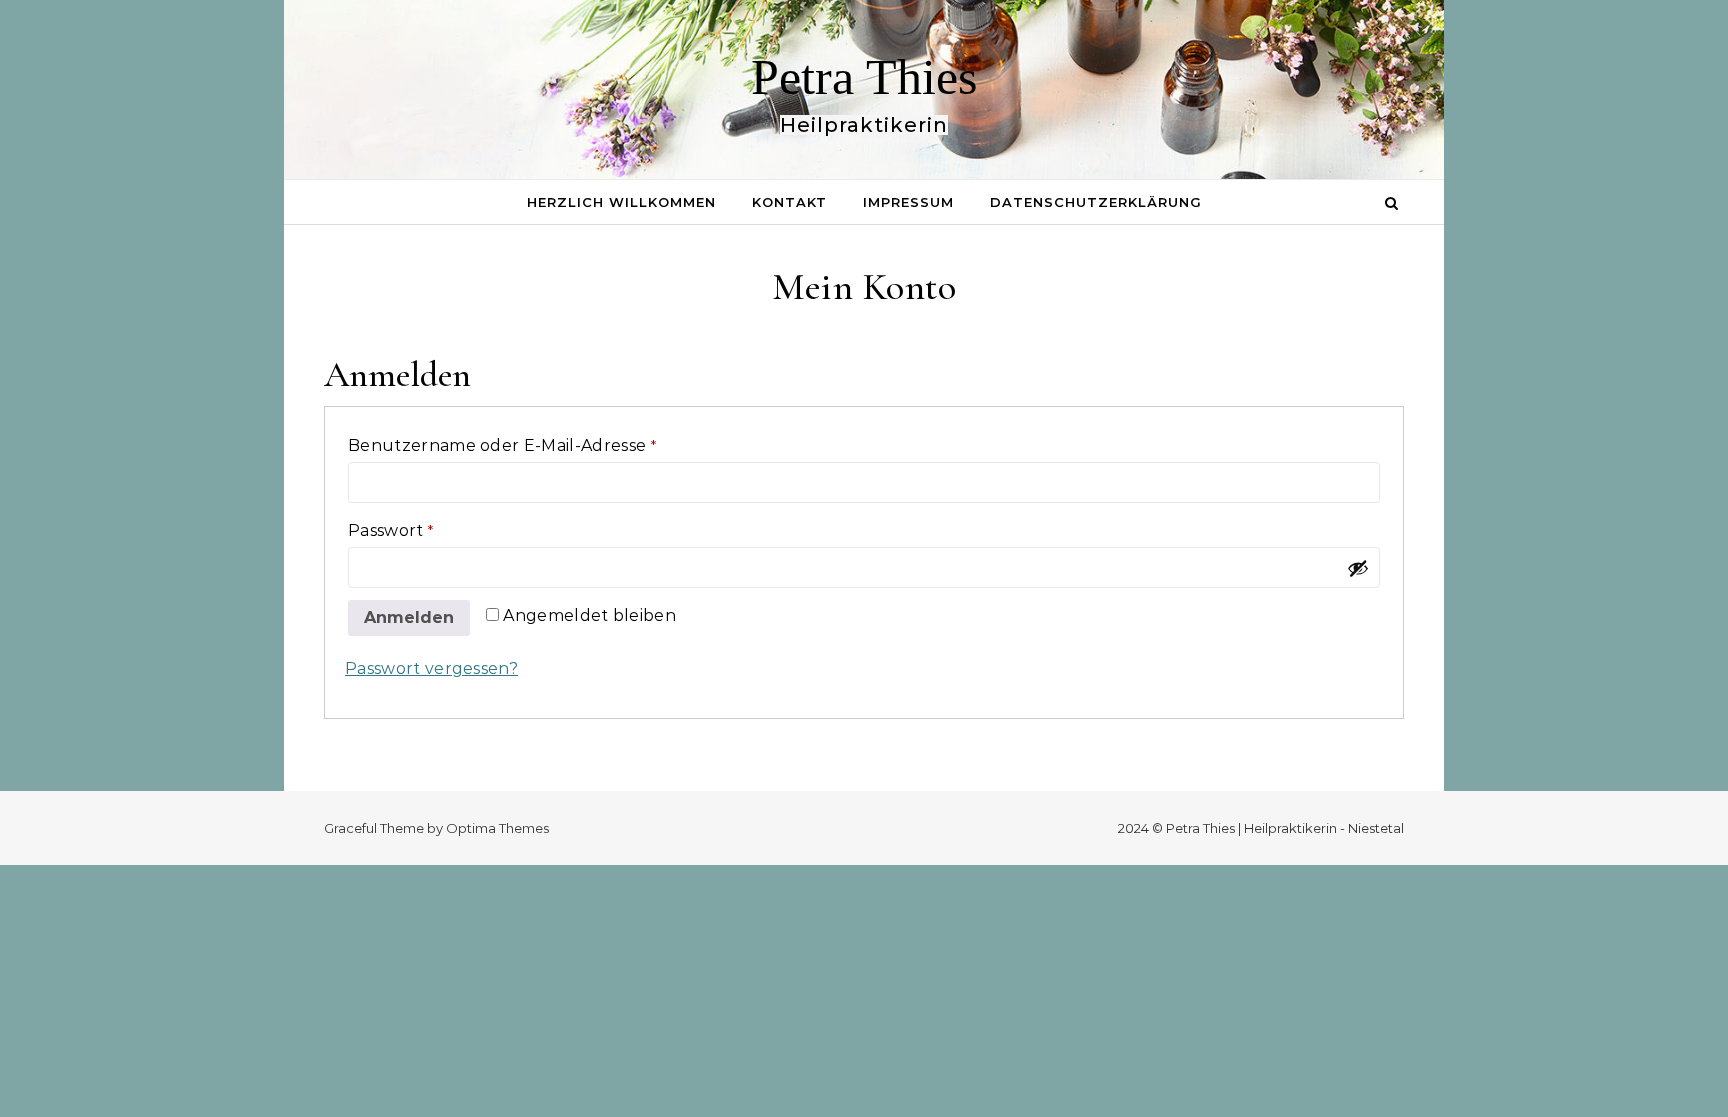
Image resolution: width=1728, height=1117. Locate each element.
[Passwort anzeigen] (1358, 568)
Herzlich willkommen (621, 202)
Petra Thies (864, 77)
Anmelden (409, 617)
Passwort (441, 530)
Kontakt (789, 202)
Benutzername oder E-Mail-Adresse (552, 445)
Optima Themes (497, 828)
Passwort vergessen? (431, 668)
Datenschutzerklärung (1096, 202)
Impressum (908, 202)
